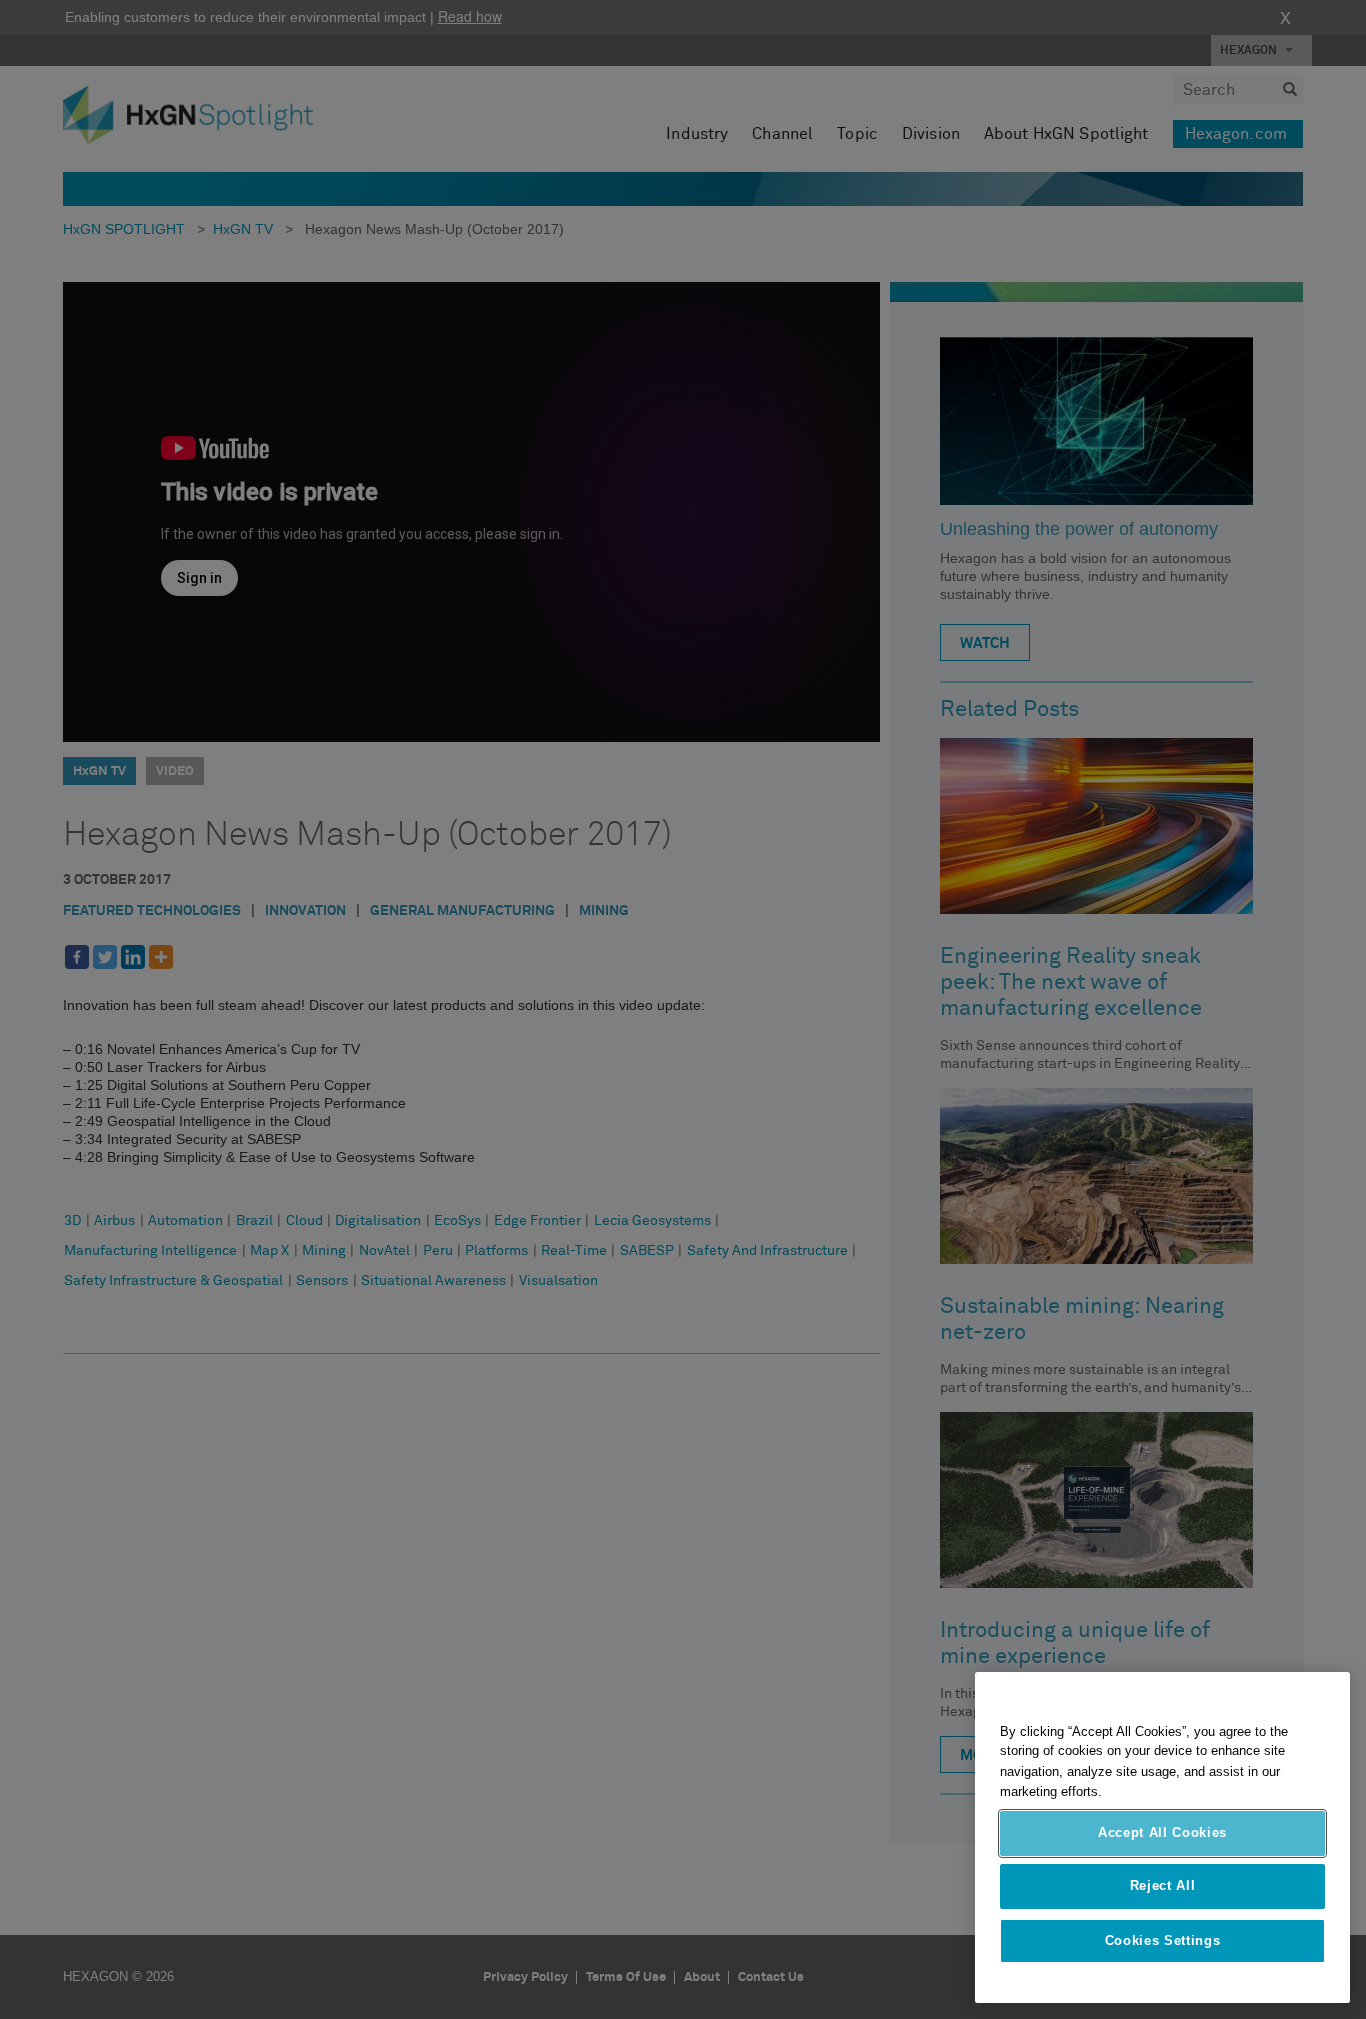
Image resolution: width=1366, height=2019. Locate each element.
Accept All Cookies (1162, 1832)
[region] (1162, 1837)
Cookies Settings (1163, 1940)
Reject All (1163, 1886)
